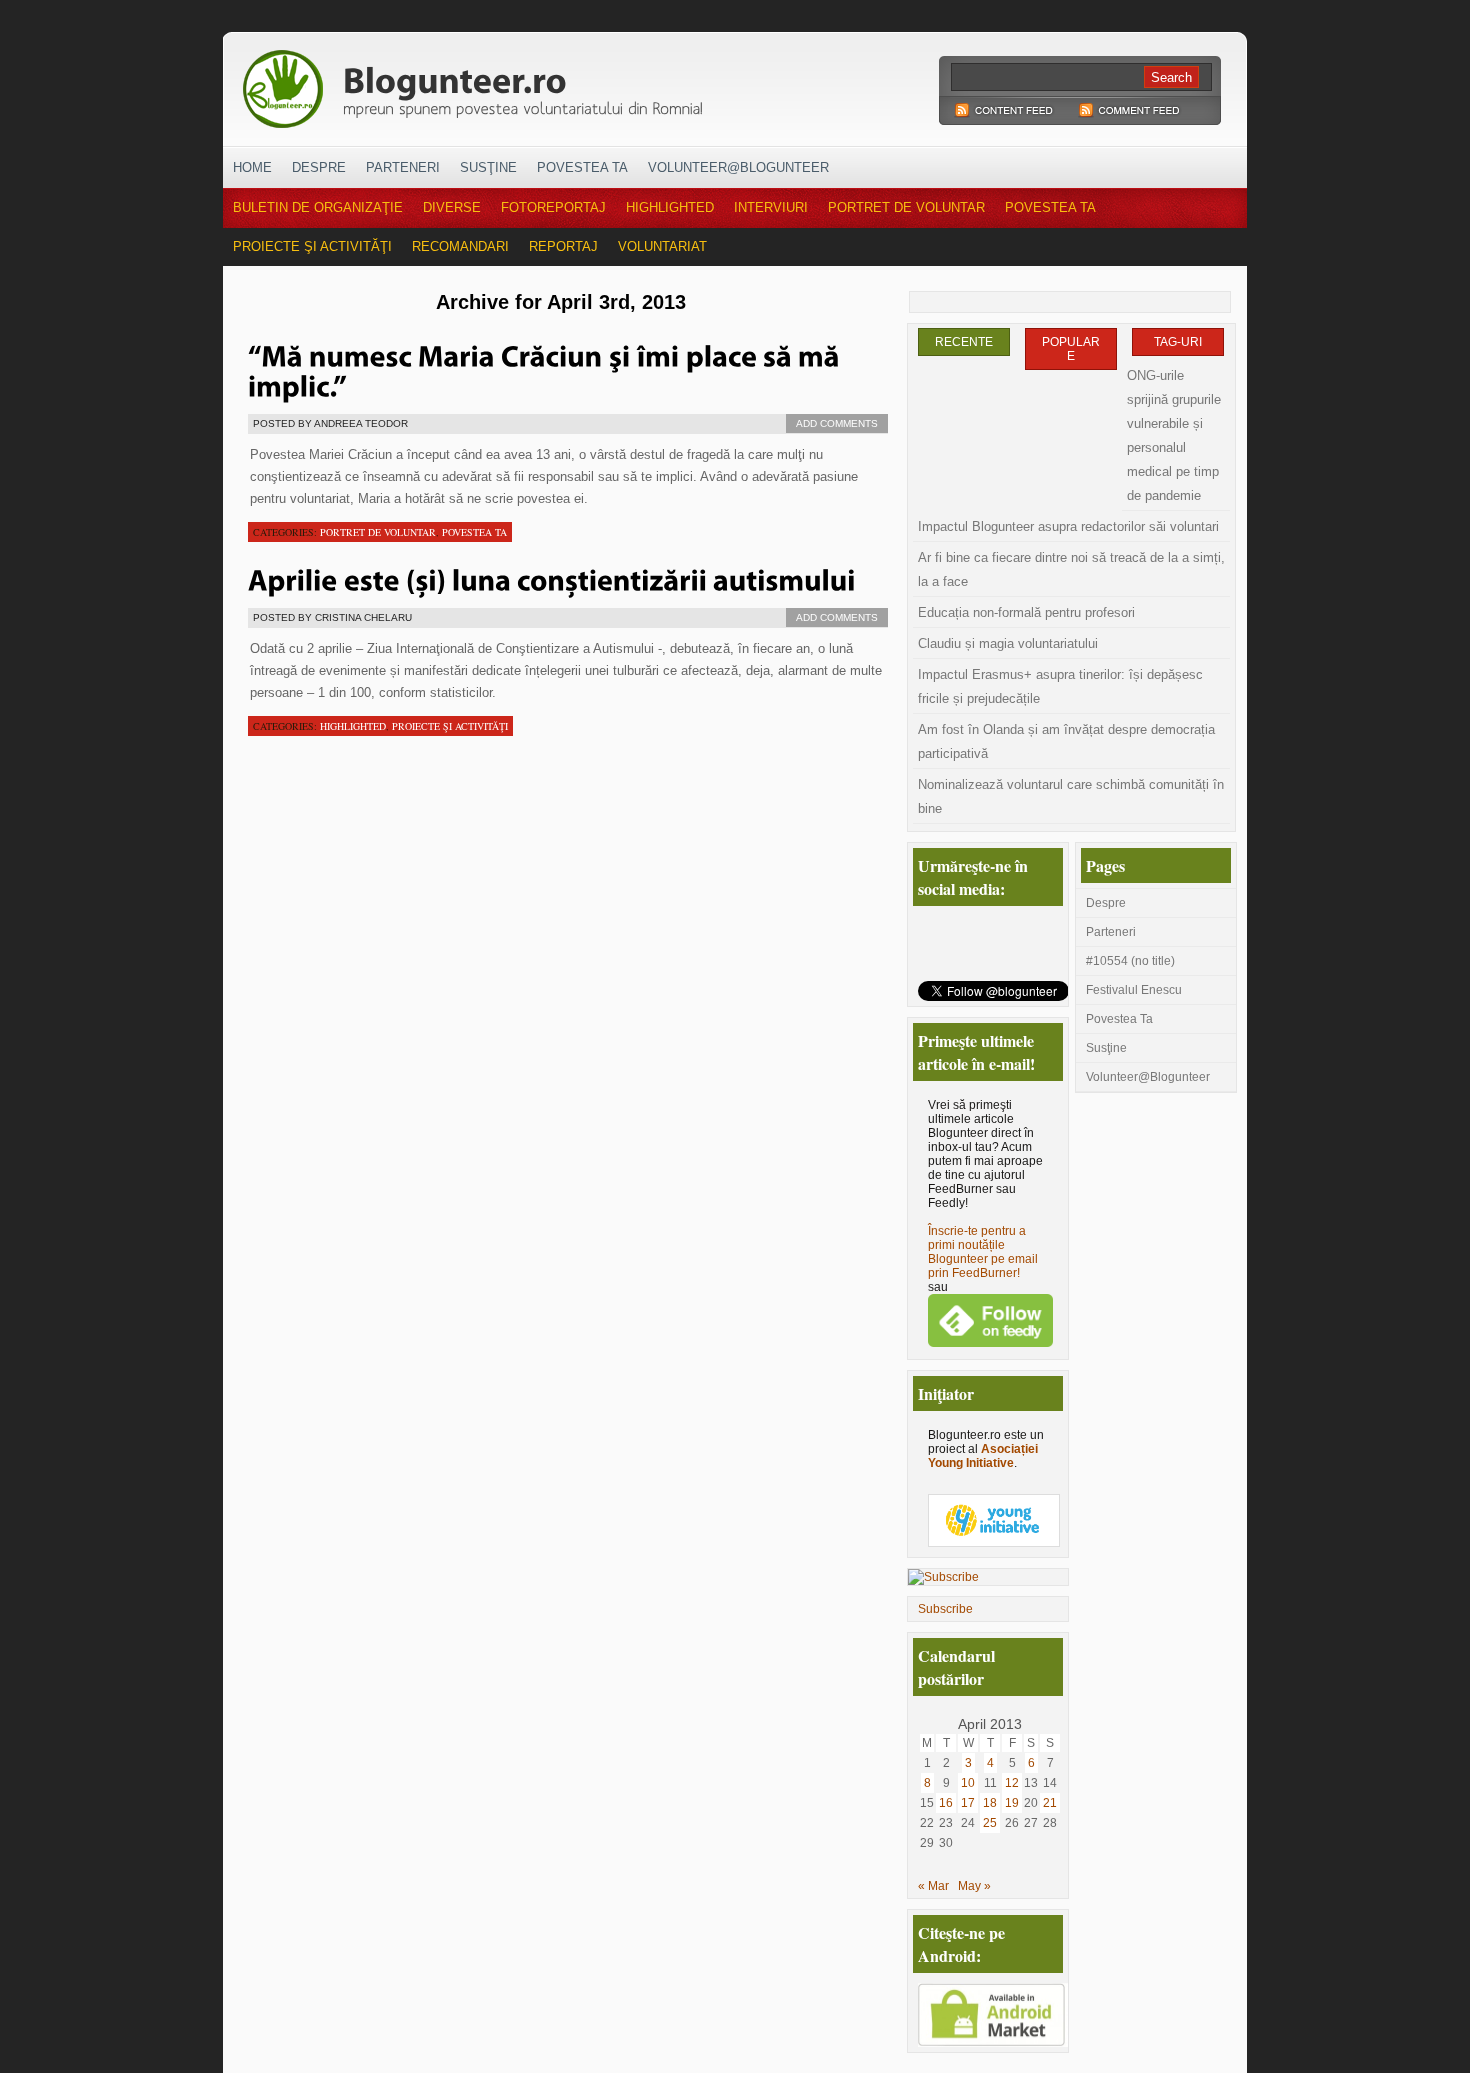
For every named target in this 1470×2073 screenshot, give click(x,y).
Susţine (488, 167)
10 (968, 1783)
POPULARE (1071, 349)
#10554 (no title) (1130, 961)
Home (252, 167)
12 (1012, 1783)
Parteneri (403, 167)
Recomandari (460, 246)
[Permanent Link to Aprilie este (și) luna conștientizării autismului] (552, 578)
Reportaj (563, 246)
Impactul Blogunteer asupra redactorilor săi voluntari (1068, 526)
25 (990, 1823)
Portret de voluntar (906, 207)
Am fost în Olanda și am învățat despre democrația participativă (1066, 741)
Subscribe (945, 1609)
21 (1050, 1803)
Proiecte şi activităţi (312, 246)
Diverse (452, 207)
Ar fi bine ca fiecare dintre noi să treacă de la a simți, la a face (1071, 569)
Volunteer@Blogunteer (738, 167)
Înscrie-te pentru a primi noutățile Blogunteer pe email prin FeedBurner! (983, 1252)
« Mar (933, 1886)
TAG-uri (1178, 342)
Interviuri (771, 207)
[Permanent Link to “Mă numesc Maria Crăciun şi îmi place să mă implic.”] (547, 369)
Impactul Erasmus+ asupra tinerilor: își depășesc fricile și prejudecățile (1060, 686)
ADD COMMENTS (837, 423)
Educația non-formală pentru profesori (1026, 612)
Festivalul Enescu (1134, 990)
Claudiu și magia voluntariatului (1008, 643)
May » (974, 1886)
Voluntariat (662, 246)
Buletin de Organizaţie (318, 207)
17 (968, 1803)
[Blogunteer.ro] (613, 83)
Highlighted (670, 207)
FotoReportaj (553, 207)
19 (1012, 1803)
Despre (319, 167)
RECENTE (964, 342)
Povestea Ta (582, 167)
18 (990, 1803)
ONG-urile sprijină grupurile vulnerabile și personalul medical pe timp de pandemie (1174, 435)
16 (946, 1803)
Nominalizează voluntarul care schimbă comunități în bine (1071, 796)
